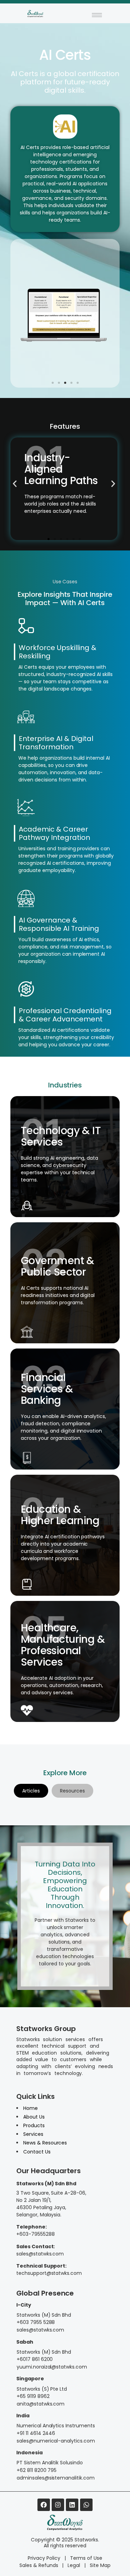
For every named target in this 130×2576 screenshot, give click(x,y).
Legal (74, 2565)
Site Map (100, 2565)
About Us (34, 2117)
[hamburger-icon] (97, 15)
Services (33, 2134)
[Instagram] (58, 2505)
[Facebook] (44, 2505)
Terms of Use (86, 2558)
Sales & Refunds (39, 2565)
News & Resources (45, 2143)
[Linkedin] (72, 2505)
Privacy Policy (44, 2558)
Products (34, 2125)
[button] (53, 383)
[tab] (31, 1791)
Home (31, 2108)
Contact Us (37, 2152)
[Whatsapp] (86, 2505)
